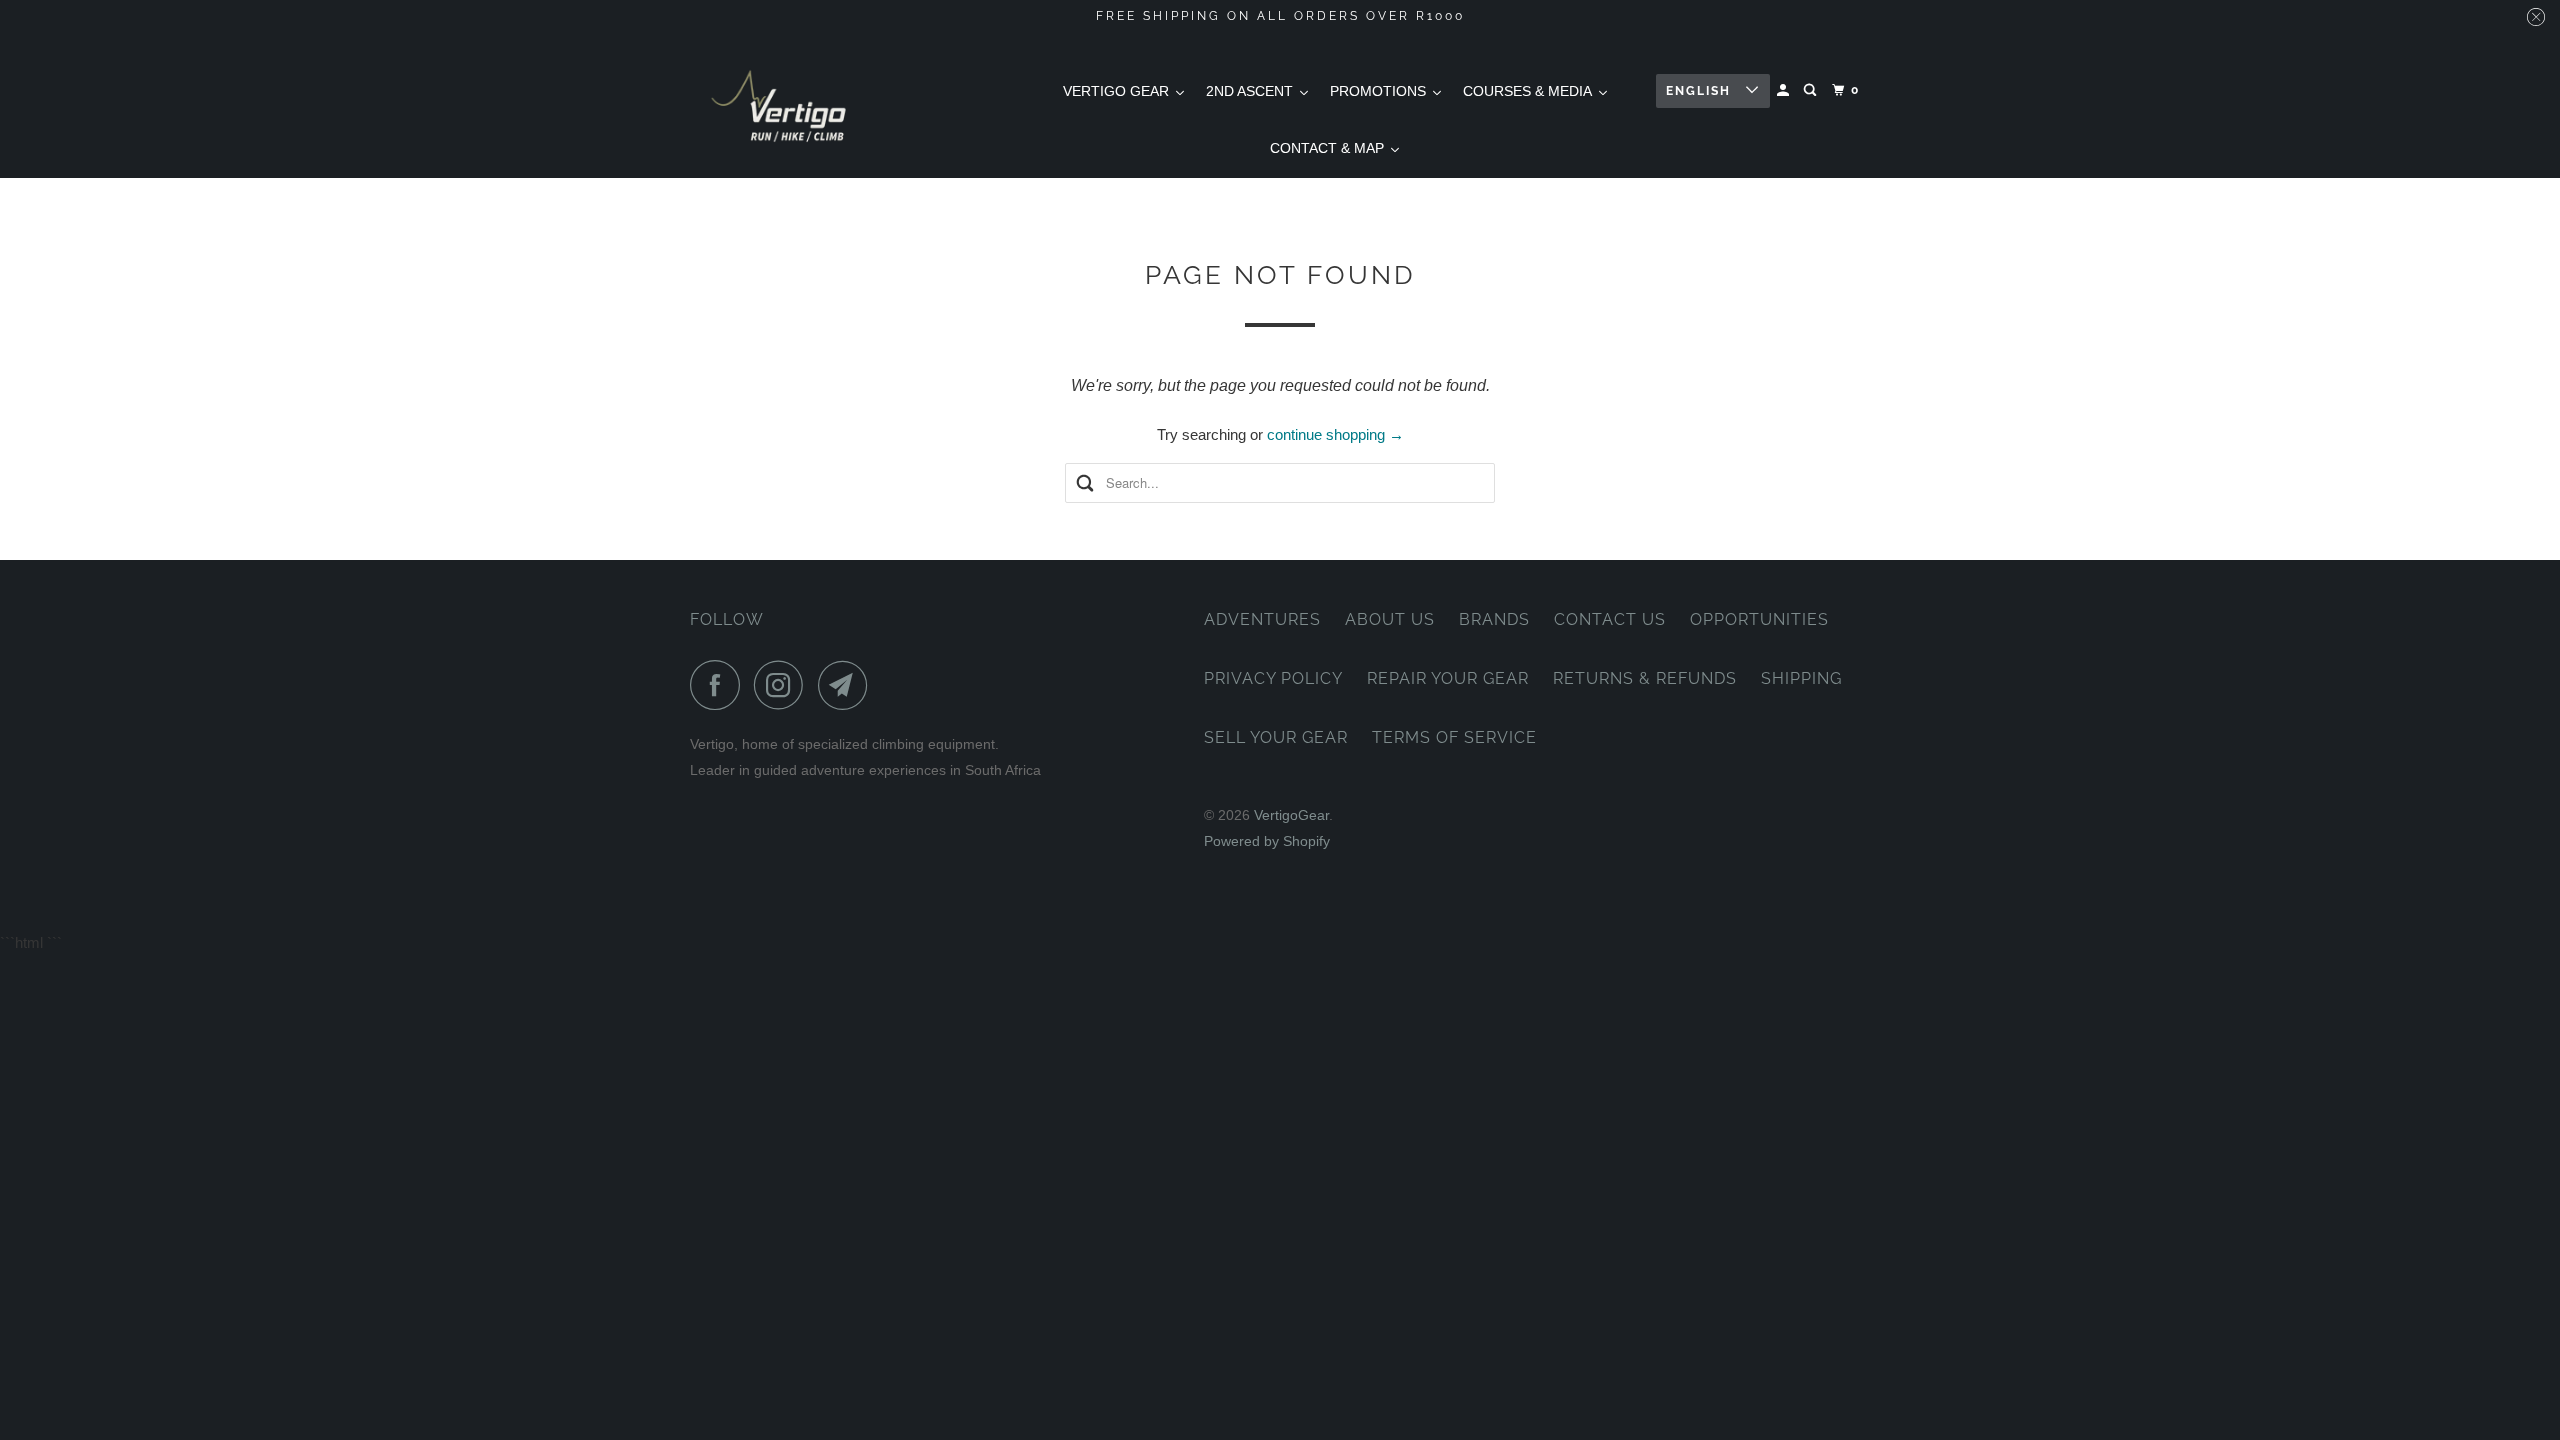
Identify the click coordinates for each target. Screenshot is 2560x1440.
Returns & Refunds (1645, 678)
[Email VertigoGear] (848, 685)
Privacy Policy (1273, 678)
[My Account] (1785, 90)
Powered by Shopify (1267, 841)
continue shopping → (1335, 434)
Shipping (1801, 678)
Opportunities (1759, 619)
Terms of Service (1454, 737)
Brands (1494, 619)
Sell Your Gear (1276, 737)
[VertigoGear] (780, 105)
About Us (1390, 619)
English (1701, 91)
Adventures (1262, 619)
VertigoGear (1291, 815)
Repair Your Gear (1448, 678)
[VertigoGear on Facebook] (720, 685)
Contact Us (1610, 619)
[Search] (1812, 90)
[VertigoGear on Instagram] (784, 685)
